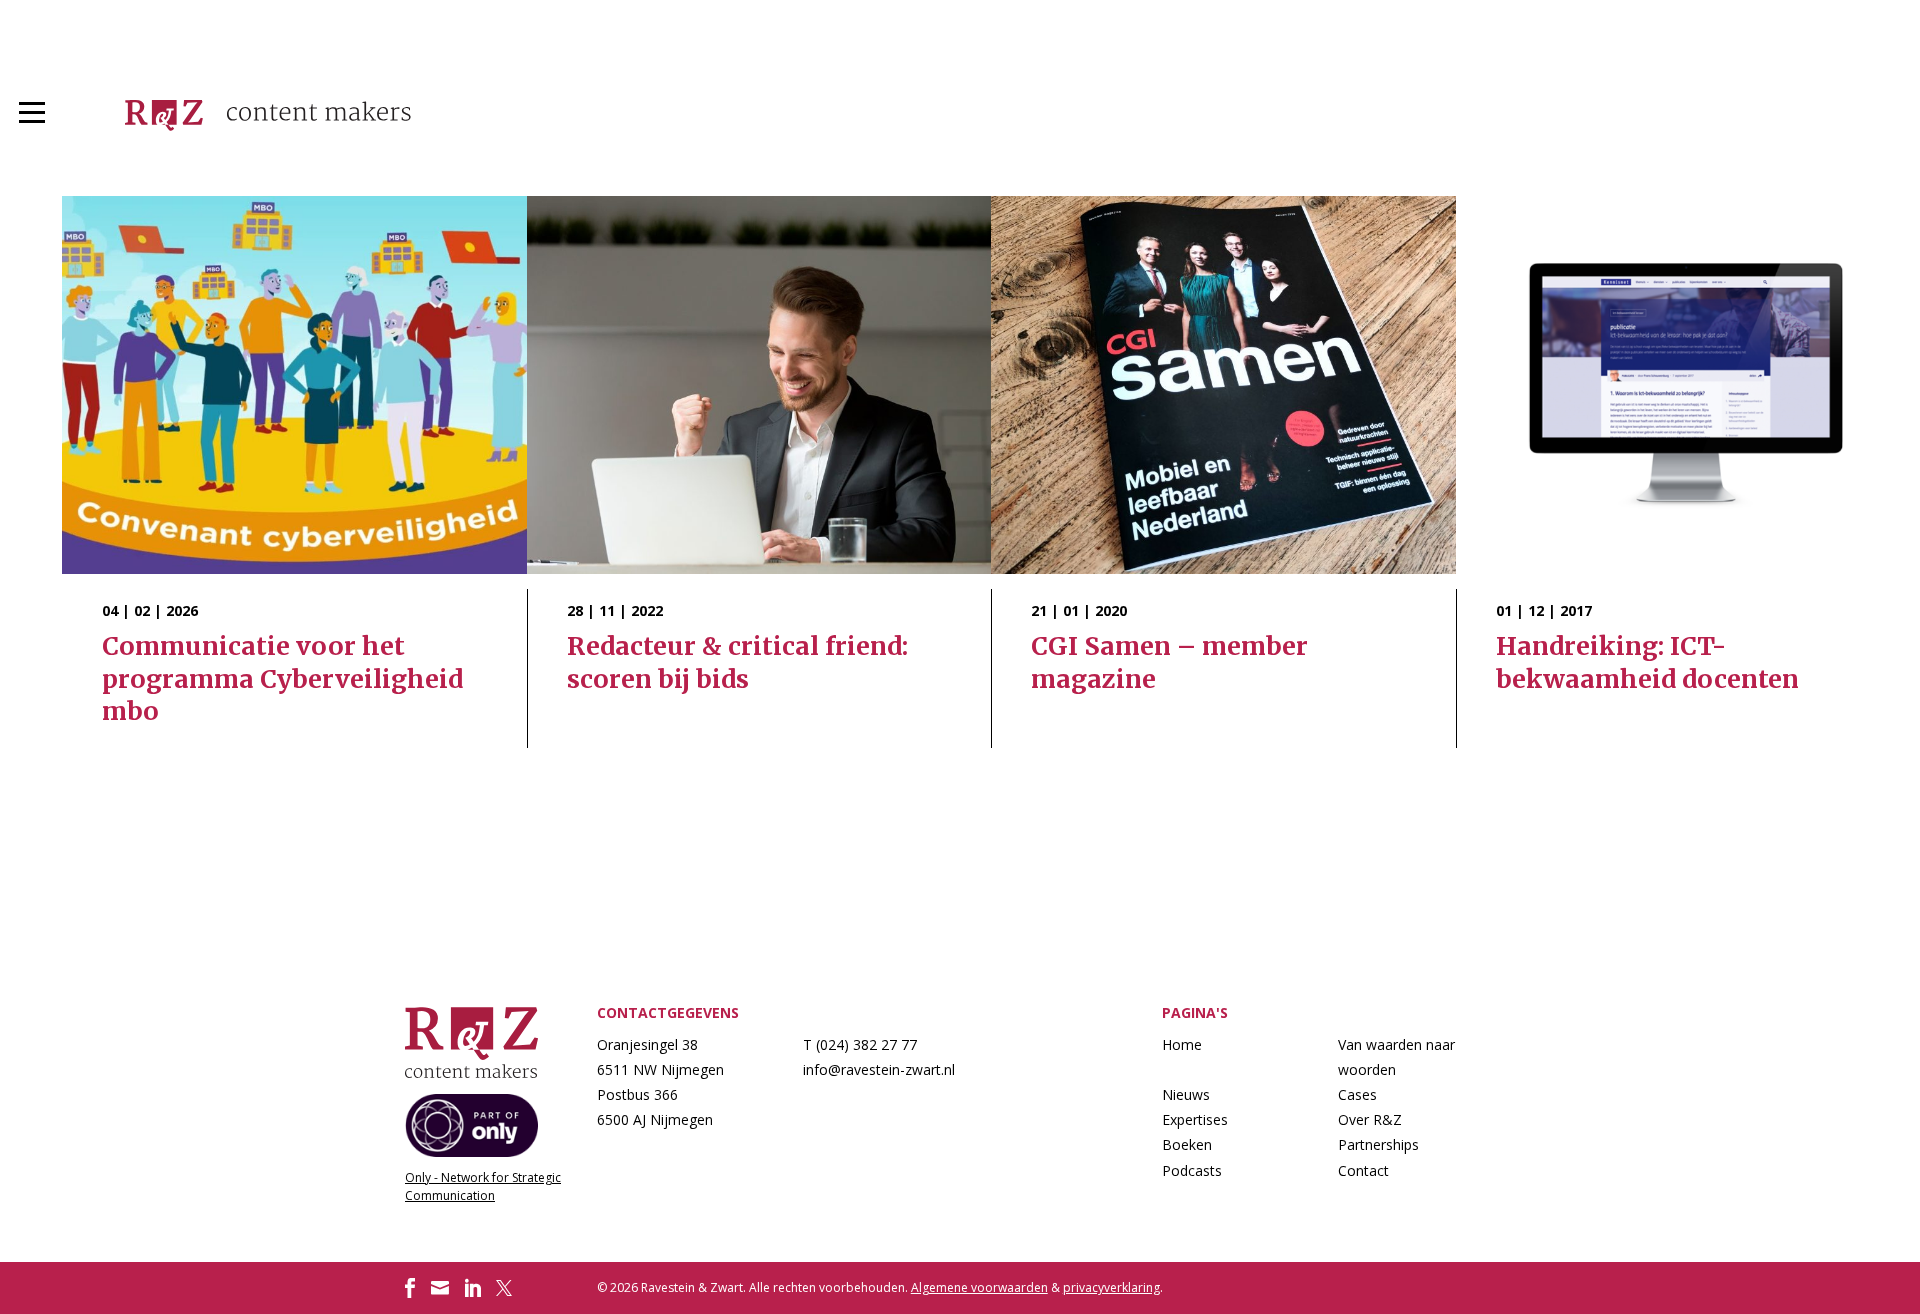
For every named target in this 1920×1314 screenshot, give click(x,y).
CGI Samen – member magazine (1223, 479)
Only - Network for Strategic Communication (483, 1186)
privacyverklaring (1111, 1287)
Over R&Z (1370, 1119)
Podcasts (1192, 1170)
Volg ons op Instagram (440, 1288)
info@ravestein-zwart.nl (879, 1069)
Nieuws (1186, 1094)
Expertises (1195, 1119)
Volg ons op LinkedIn (473, 1288)
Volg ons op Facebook (410, 1288)
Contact (1363, 1170)
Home (1182, 1044)
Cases (1357, 1094)
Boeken (1187, 1144)
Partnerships (1378, 1144)
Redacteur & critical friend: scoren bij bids (759, 479)
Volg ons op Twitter (506, 1288)
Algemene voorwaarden (979, 1287)
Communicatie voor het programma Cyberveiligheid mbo (294, 479)
